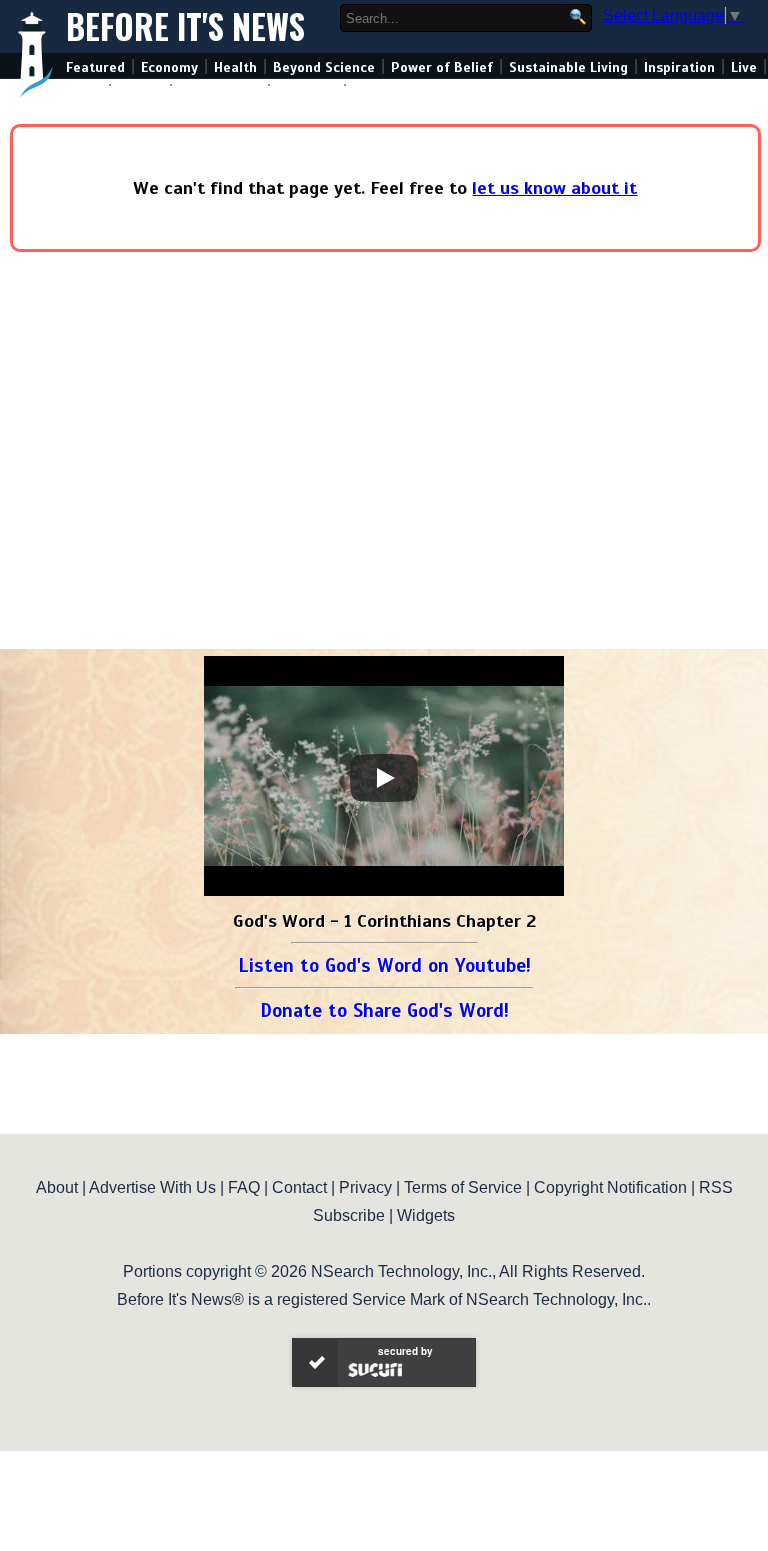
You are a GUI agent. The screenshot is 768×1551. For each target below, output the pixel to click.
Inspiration (679, 67)
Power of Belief (442, 67)
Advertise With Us (152, 1187)
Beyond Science (324, 67)
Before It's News (185, 26)
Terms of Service (463, 1187)
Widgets (426, 1215)
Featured (95, 67)
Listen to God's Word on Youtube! (384, 965)
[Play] (384, 778)
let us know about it (554, 188)
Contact (299, 1187)
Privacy (365, 1187)
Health (235, 67)
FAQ (244, 1187)
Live (744, 67)
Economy (169, 67)
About (57, 1187)
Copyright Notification (610, 1187)
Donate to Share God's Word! (384, 1010)
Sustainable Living (568, 67)
